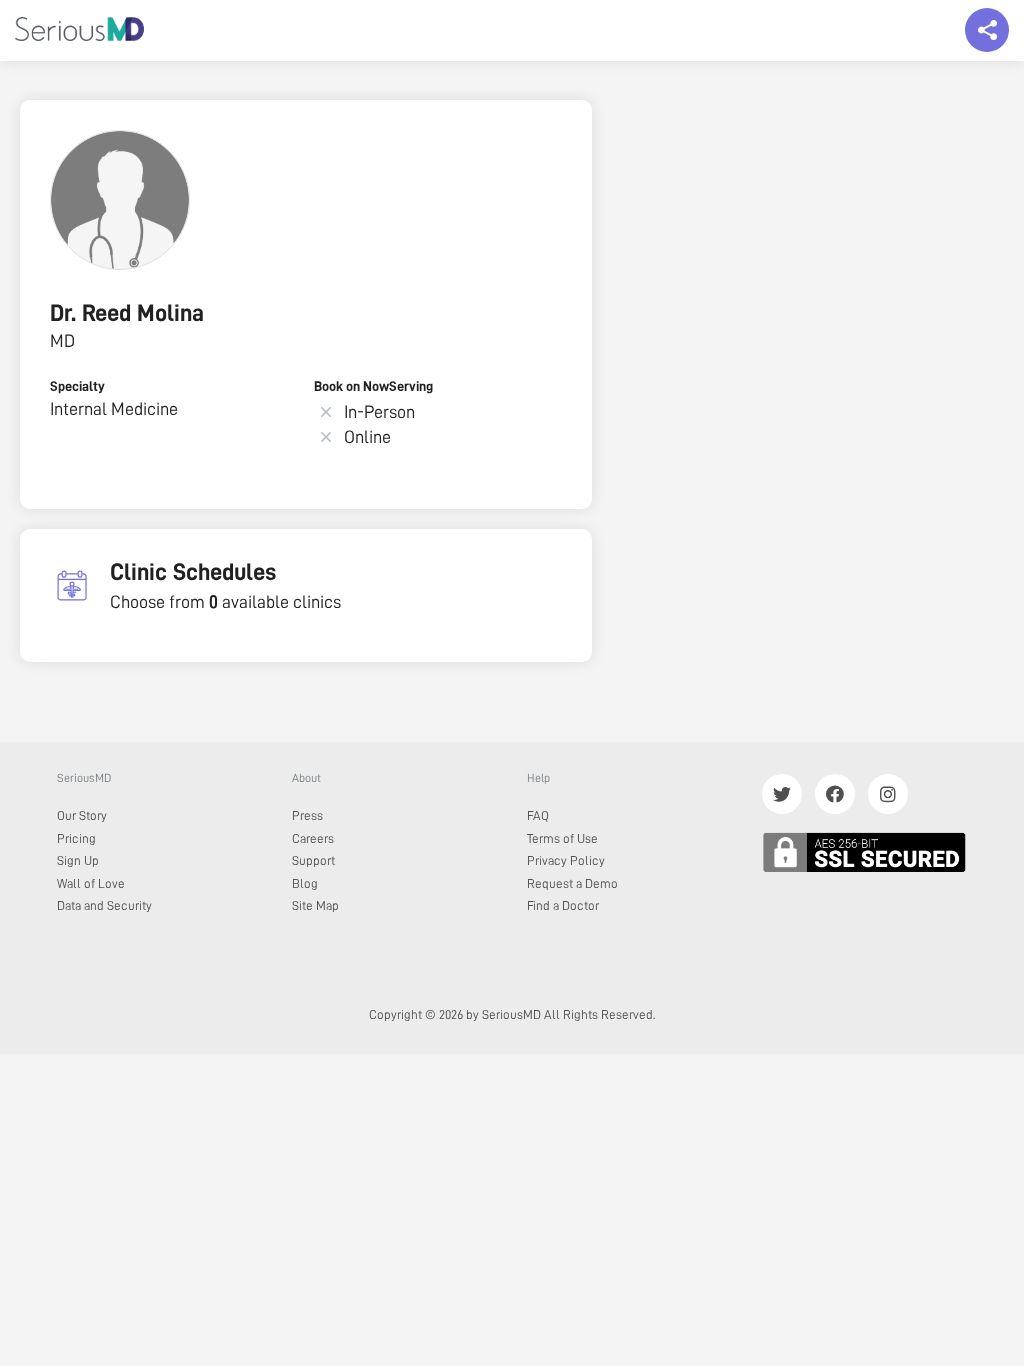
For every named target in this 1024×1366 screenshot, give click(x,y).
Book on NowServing (373, 386)
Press (307, 815)
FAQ (538, 815)
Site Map (315, 905)
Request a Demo (572, 883)
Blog (305, 883)
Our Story (82, 815)
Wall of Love (91, 883)
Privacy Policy (566, 860)
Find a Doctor (563, 905)
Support (313, 860)
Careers (313, 838)
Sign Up (78, 860)
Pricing (76, 838)
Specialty (77, 386)
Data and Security (104, 905)
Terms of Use (562, 838)
